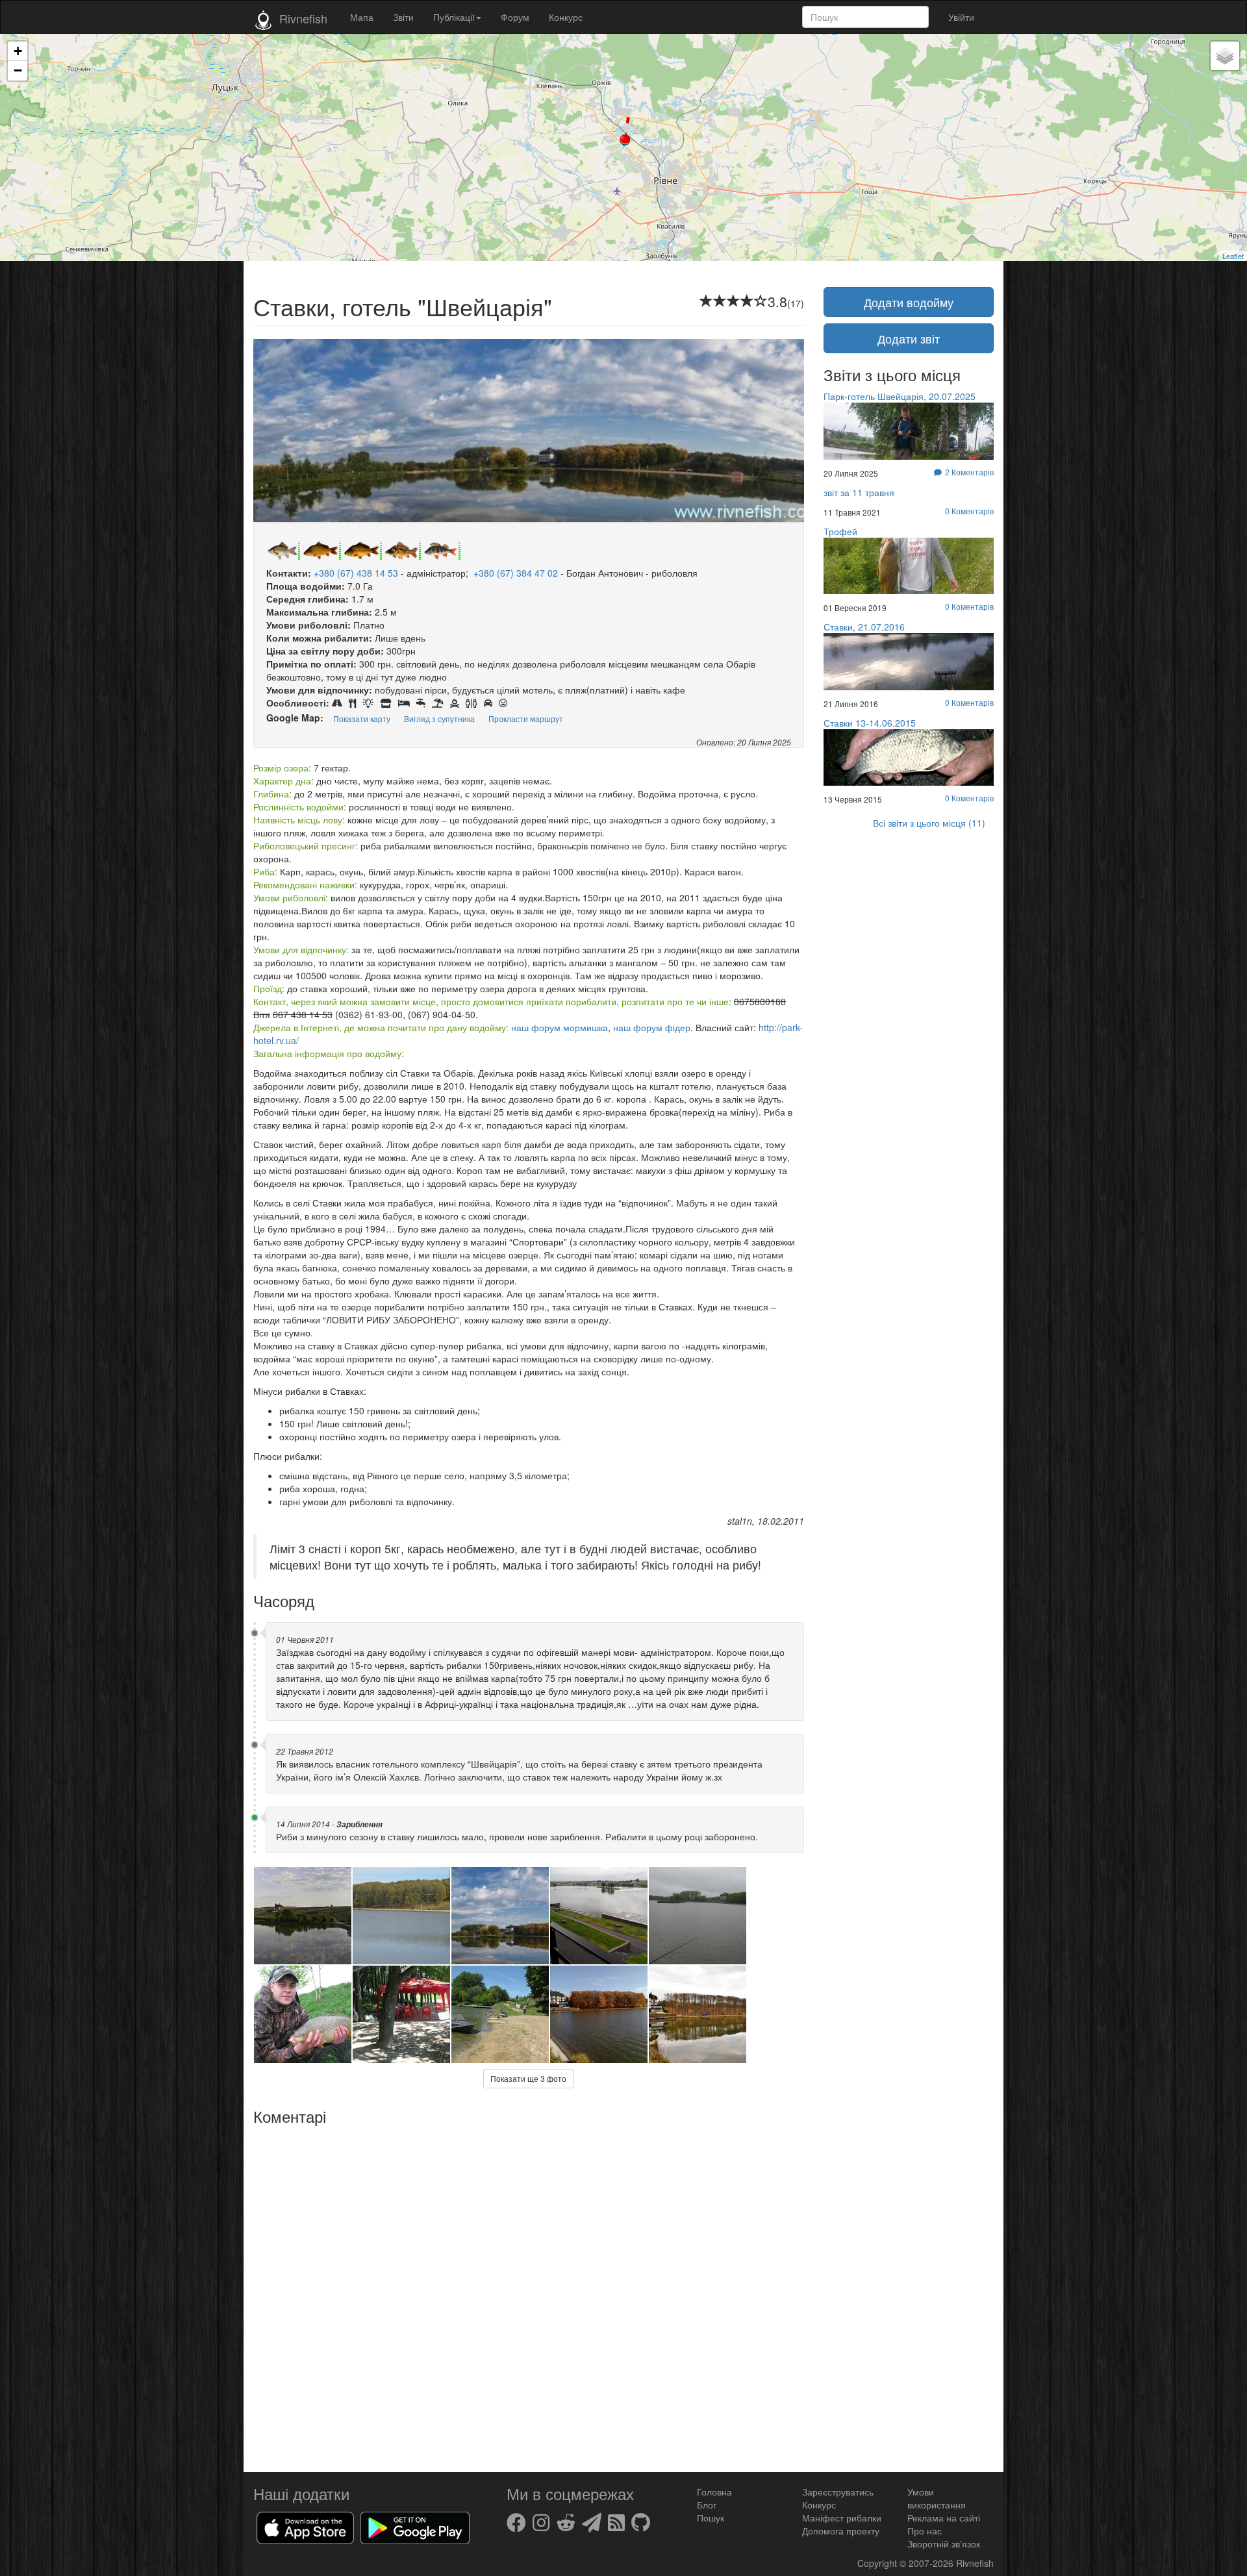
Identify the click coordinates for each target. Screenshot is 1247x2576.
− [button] (18, 70)
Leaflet (1233, 256)
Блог (707, 2505)
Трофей (840, 531)
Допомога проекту (841, 2531)
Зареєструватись (838, 2492)
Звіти (403, 17)
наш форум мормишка (560, 1027)
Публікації (454, 17)
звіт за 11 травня (859, 492)
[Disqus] (529, 2294)
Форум (515, 17)
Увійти (961, 17)
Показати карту (362, 719)
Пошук (711, 2518)
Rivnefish (975, 2563)
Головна (714, 2492)
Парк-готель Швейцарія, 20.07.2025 (900, 396)
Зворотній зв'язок (944, 2544)
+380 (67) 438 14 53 (356, 573)
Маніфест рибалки (842, 2518)
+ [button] (18, 51)
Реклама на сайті (944, 2518)
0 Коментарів (969, 511)
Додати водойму (909, 302)
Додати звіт (909, 338)
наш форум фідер (652, 1027)
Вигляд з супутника (439, 719)
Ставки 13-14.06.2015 (870, 723)
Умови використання (937, 2498)
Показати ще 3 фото (528, 2078)
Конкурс (566, 17)
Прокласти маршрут (526, 719)
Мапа (362, 17)
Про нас (925, 2531)
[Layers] (1225, 56)
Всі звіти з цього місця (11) (929, 823)
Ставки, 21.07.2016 (864, 627)
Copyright (878, 2563)
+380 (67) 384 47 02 (516, 573)
